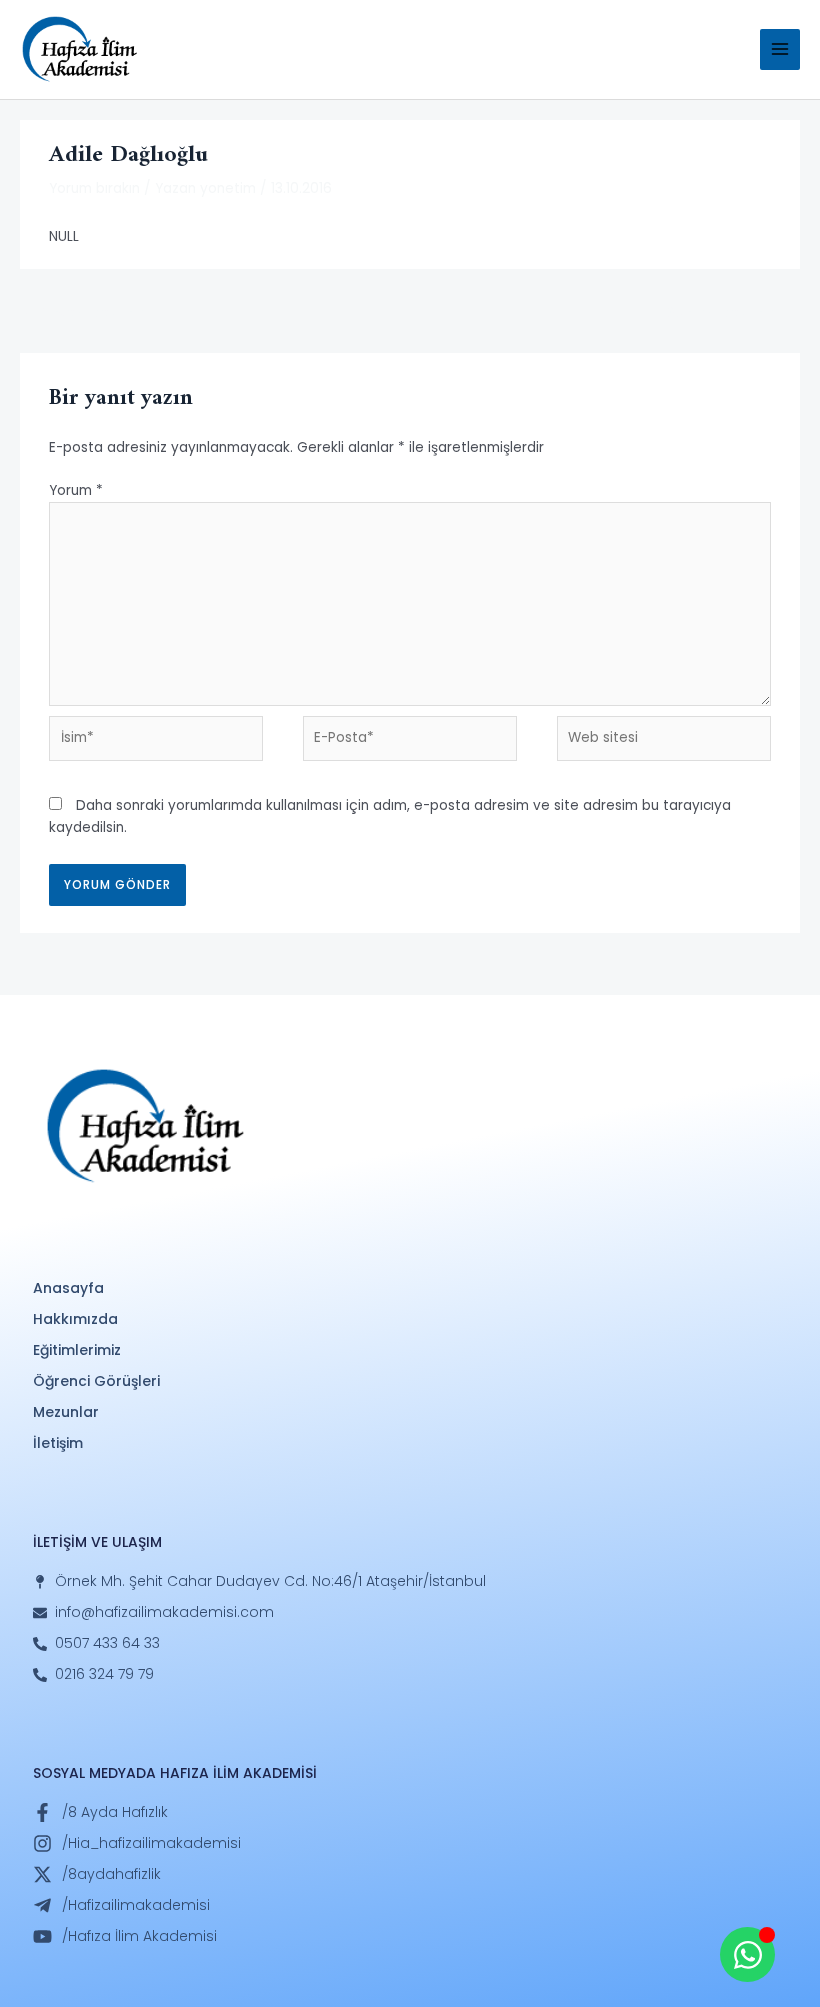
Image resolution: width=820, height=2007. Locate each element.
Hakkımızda (75, 1319)
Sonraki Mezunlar (732, 312)
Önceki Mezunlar (86, 312)
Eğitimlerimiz (77, 1350)
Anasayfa (68, 1288)
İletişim (58, 1443)
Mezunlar (66, 1412)
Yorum (76, 490)
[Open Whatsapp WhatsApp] (747, 1954)
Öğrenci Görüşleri (96, 1381)
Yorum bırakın (94, 188)
